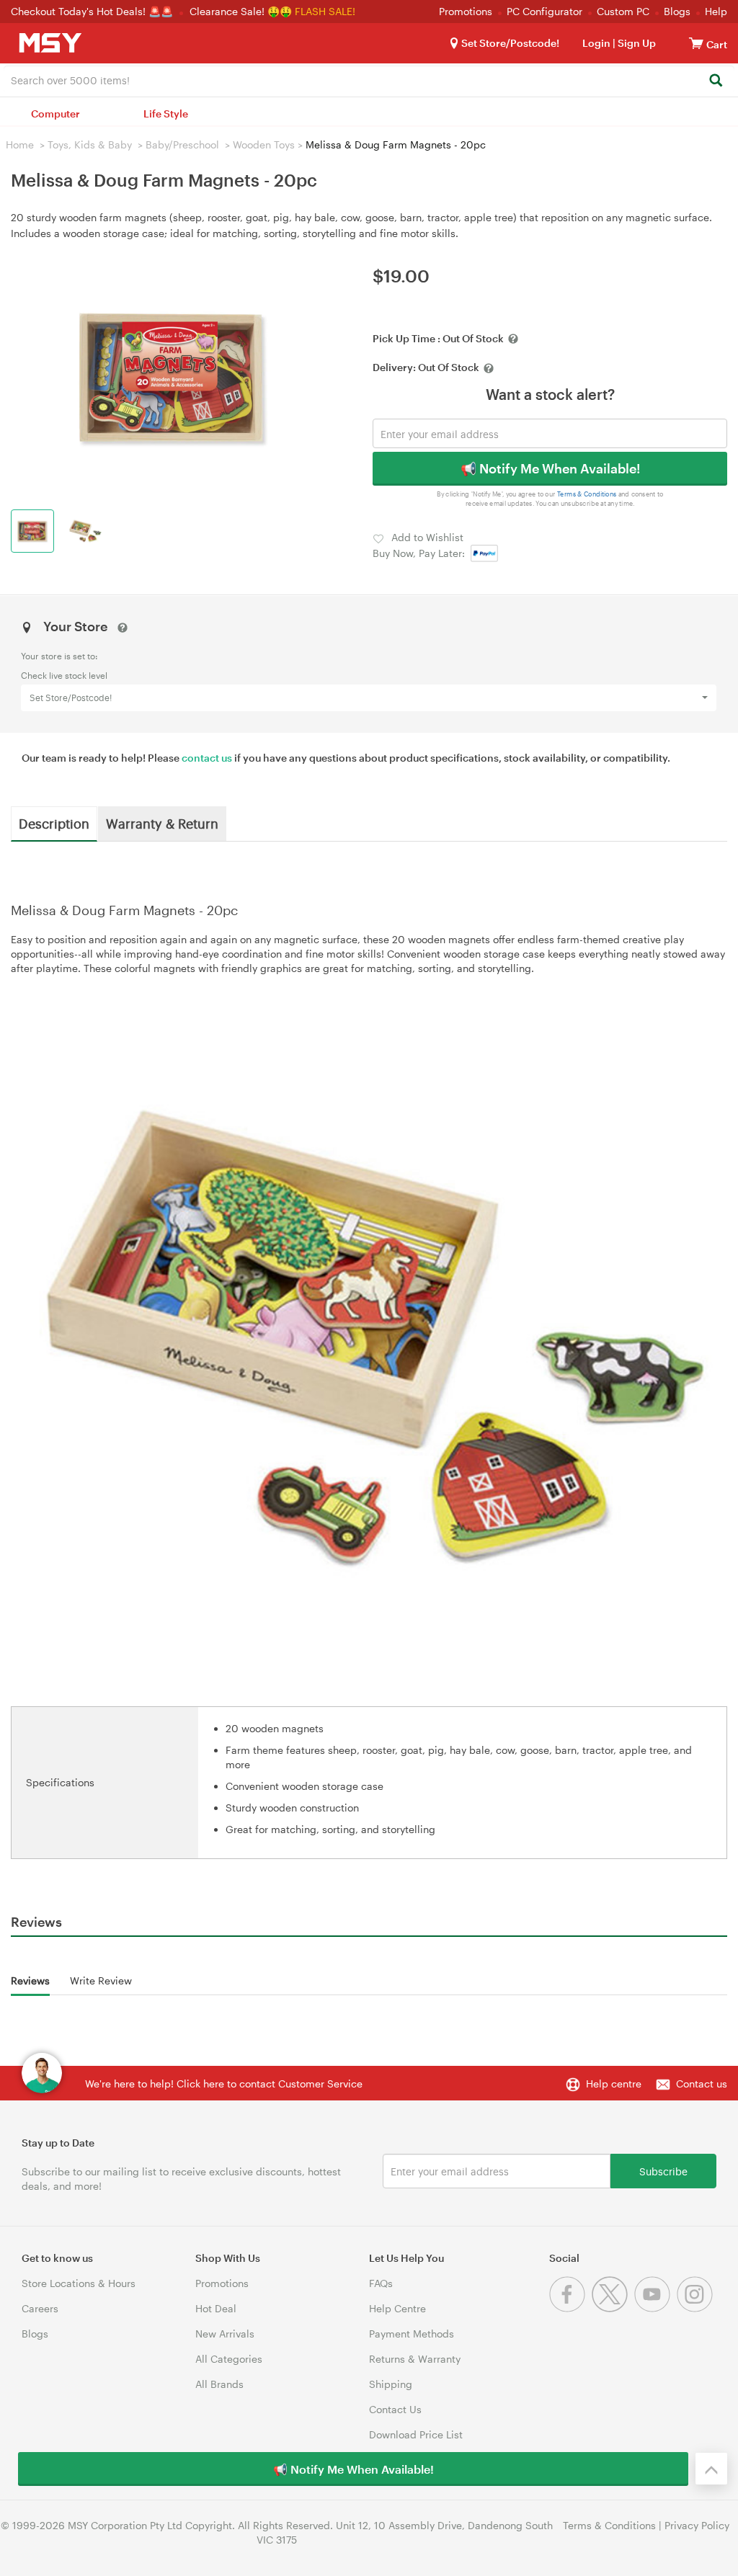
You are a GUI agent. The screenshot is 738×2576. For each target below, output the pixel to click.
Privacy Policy (697, 2525)
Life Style (166, 113)
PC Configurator (544, 11)
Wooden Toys (264, 144)
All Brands (219, 2384)
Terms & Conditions (587, 494)
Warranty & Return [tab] (162, 823)
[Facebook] (570, 2308)
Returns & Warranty (415, 2359)
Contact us (702, 2083)
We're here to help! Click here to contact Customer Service (224, 2083)
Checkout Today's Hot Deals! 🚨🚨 (93, 11)
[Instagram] (697, 2308)
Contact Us (395, 2409)
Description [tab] (54, 823)
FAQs (381, 2283)
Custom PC (623, 11)
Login (596, 43)
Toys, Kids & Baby (90, 144)
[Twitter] (613, 2308)
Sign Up (636, 43)
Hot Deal (216, 2308)
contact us (207, 758)
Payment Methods (412, 2334)
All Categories (229, 2359)
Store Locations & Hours (79, 2283)
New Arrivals (225, 2334)
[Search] (715, 81)
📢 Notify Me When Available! (550, 468)
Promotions (466, 11)
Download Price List (416, 2434)
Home (20, 144)
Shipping (391, 2384)
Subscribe (663, 2171)
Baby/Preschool (182, 144)
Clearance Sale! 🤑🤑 (241, 11)
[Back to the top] (711, 2469)
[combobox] (369, 79)
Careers (40, 2308)
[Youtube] (655, 2308)
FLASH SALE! (325, 11)
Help (716, 11)
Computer (55, 113)
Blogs (677, 11)
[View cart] (696, 43)
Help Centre (397, 2308)
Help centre (614, 2083)
